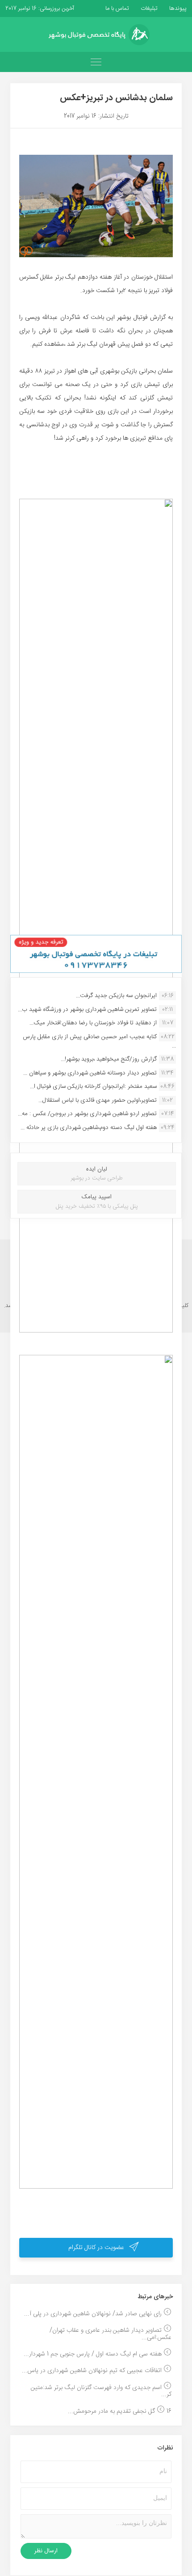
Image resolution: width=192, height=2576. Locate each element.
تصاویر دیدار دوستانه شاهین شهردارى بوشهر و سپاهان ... (90, 1073)
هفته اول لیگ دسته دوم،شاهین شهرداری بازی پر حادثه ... (89, 1128)
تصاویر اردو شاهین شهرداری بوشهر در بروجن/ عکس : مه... (87, 1114)
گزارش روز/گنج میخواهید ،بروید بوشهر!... (109, 1059)
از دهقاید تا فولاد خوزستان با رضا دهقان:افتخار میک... (93, 1023)
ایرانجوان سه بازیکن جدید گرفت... (116, 996)
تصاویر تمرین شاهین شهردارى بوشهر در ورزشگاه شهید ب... (87, 1010)
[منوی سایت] (96, 62)
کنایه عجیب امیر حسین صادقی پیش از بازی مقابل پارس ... (99, 1041)
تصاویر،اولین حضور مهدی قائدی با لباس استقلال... (98, 1100)
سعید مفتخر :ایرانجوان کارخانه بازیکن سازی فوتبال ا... (93, 1086)
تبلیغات (148, 8)
